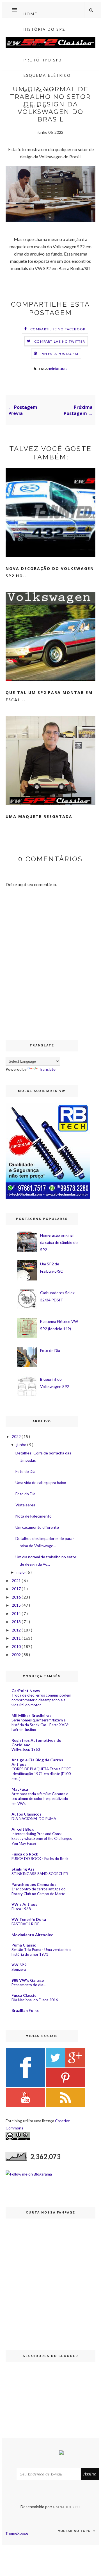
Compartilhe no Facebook (58, 329)
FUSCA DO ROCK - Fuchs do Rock (40, 1859)
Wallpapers (39, 91)
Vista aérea (25, 1505)
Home (30, 14)
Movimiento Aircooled (33, 1935)
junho (22, 1445)
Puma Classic (24, 1945)
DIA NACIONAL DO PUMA (34, 1819)
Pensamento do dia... (29, 1985)
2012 (17, 1630)
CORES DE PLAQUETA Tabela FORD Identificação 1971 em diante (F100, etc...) (42, 1774)
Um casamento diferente (37, 1527)
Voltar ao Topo (75, 2531)
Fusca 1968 (21, 1909)
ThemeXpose (17, 2533)
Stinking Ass (23, 1869)
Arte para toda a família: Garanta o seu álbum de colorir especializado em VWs (40, 1799)
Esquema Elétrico (47, 75)
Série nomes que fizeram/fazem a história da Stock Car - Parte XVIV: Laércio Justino (40, 1725)
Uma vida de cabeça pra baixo (41, 1483)
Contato (35, 106)
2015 (17, 1605)
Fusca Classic (24, 1995)
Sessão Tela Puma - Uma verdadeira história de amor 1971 (41, 1952)
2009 (17, 1655)
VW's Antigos (24, 1904)
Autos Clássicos (27, 1814)
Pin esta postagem (59, 354)
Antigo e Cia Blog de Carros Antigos (37, 1762)
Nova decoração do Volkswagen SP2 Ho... (50, 572)
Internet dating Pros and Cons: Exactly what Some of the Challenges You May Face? (42, 1839)
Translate (47, 1069)
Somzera (19, 1969)
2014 (17, 1613)
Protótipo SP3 (43, 60)
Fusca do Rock (25, 1854)
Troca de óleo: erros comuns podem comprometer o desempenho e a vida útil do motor (41, 1700)
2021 (17, 1581)
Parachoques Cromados (34, 1884)
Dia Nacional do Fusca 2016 (35, 2000)
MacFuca (20, 1789)
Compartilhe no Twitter (60, 341)
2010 (17, 1646)
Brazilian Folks (25, 2010)
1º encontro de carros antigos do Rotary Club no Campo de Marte (39, 1891)
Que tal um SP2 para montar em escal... (49, 696)
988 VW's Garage (28, 1980)
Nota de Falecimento (34, 1516)
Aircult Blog (23, 1829)
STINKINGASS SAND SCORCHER (40, 1874)
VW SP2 (19, 1965)
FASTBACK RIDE (25, 1924)
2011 (17, 1638)
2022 (17, 1436)
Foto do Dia (50, 1350)
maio (21, 1572)
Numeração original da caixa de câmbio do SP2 (59, 1242)
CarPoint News (26, 1691)
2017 (17, 1589)
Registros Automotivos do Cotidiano (36, 1743)
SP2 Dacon (37, 45)
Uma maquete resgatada (39, 816)
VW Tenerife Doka (29, 1919)
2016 (17, 1597)
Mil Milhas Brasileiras (31, 1715)
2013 (17, 1622)
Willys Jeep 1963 (26, 1749)
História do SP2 (44, 29)
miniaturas (58, 368)
